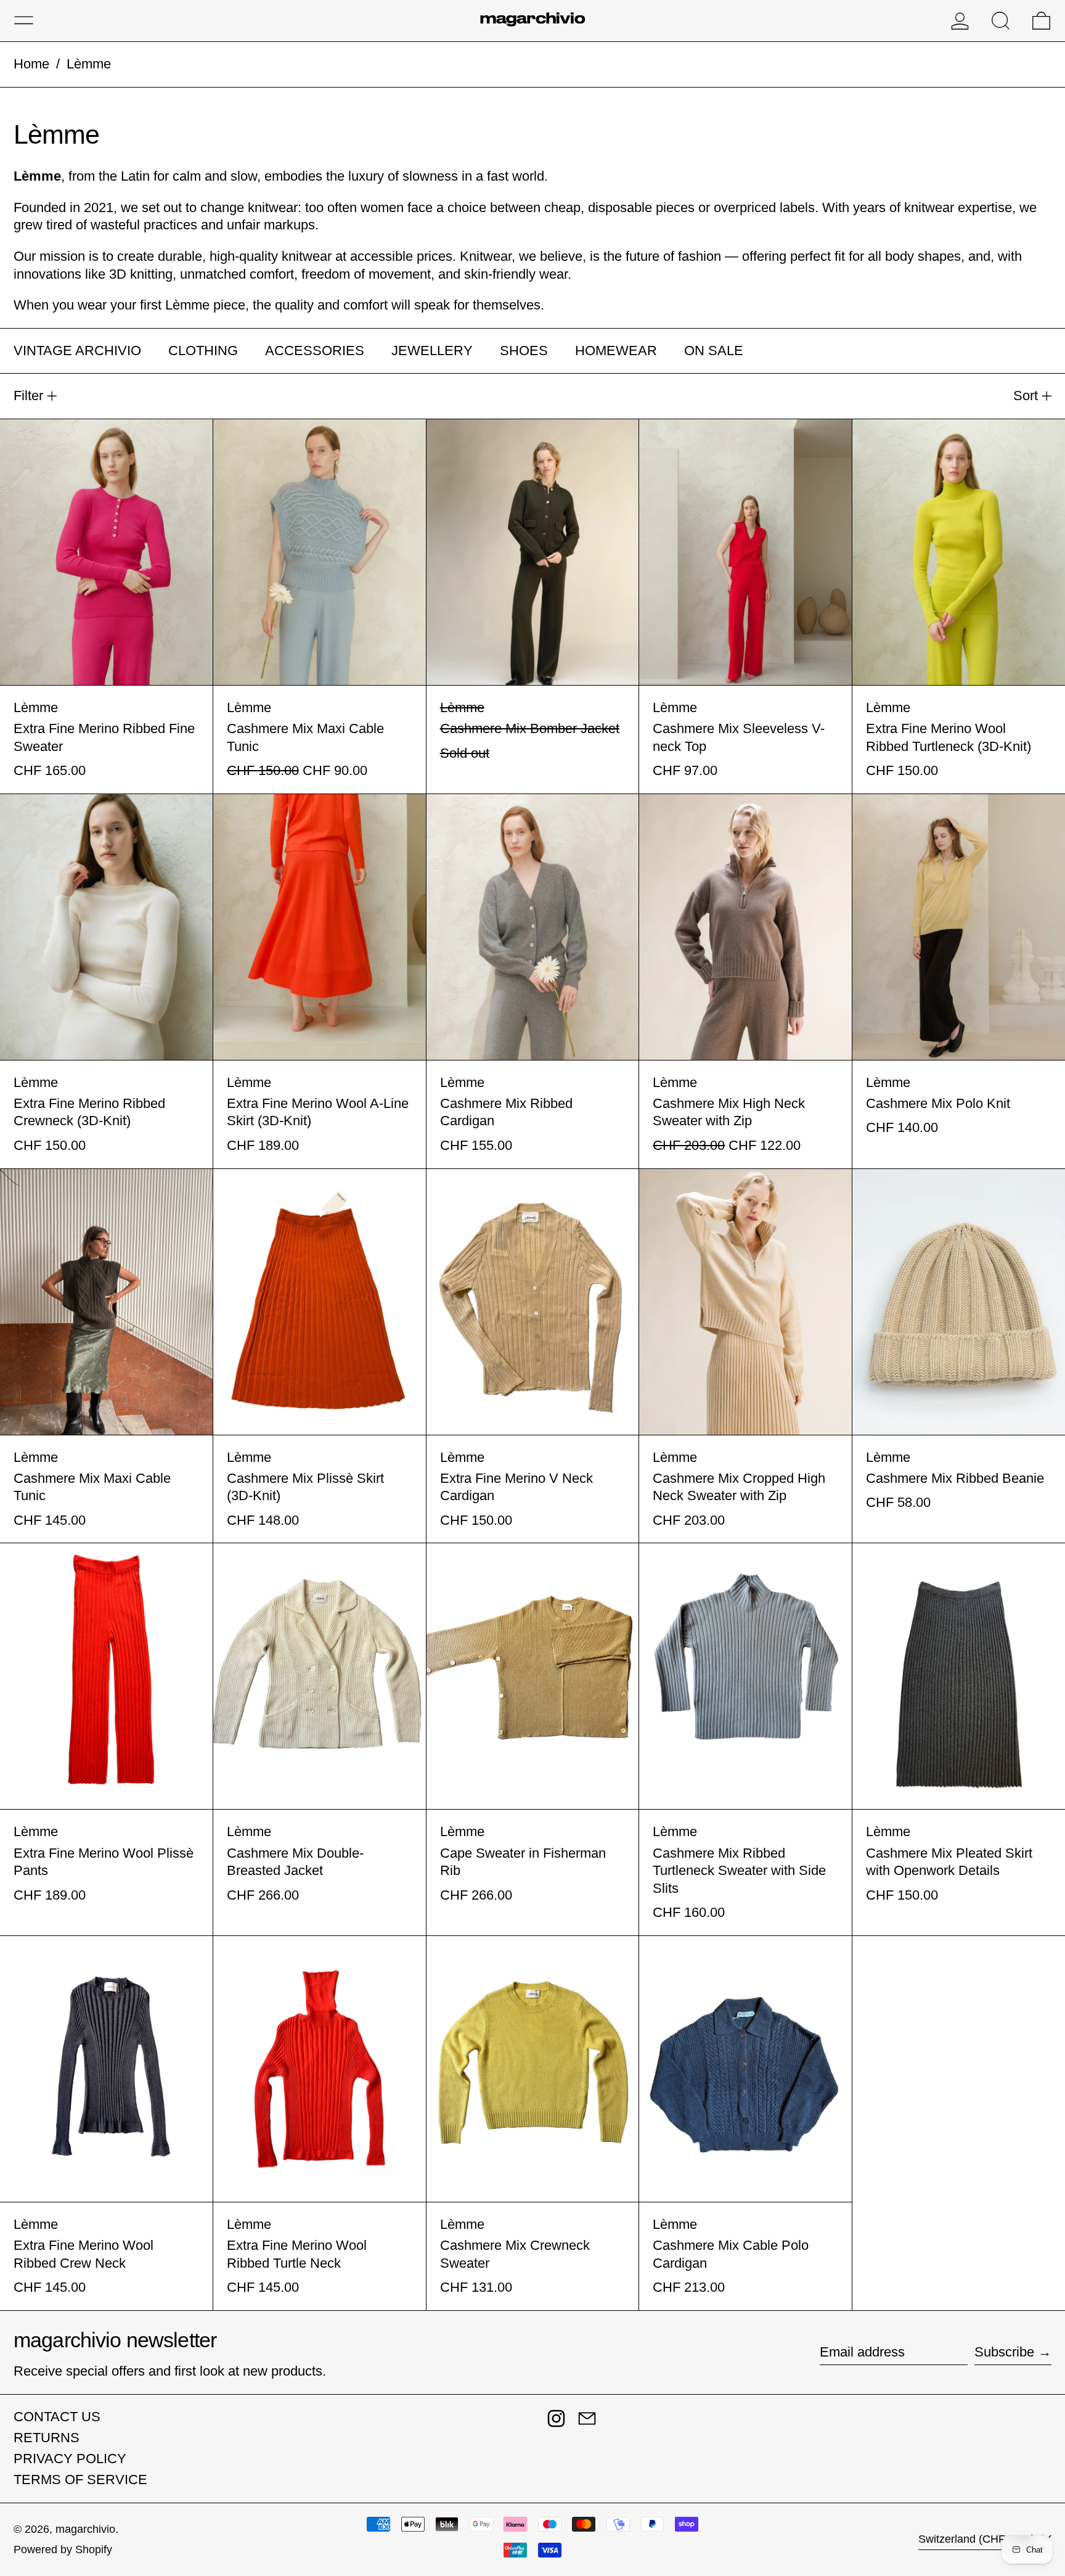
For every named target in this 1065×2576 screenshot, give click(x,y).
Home (31, 64)
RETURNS (47, 2438)
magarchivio (85, 2529)
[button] (1001, 21)
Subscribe (1004, 2352)
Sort (1026, 396)
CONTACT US (57, 2417)
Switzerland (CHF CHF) (978, 2539)
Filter (28, 396)
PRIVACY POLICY (70, 2459)
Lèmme (89, 64)
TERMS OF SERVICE (80, 2480)
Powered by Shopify (63, 2549)
